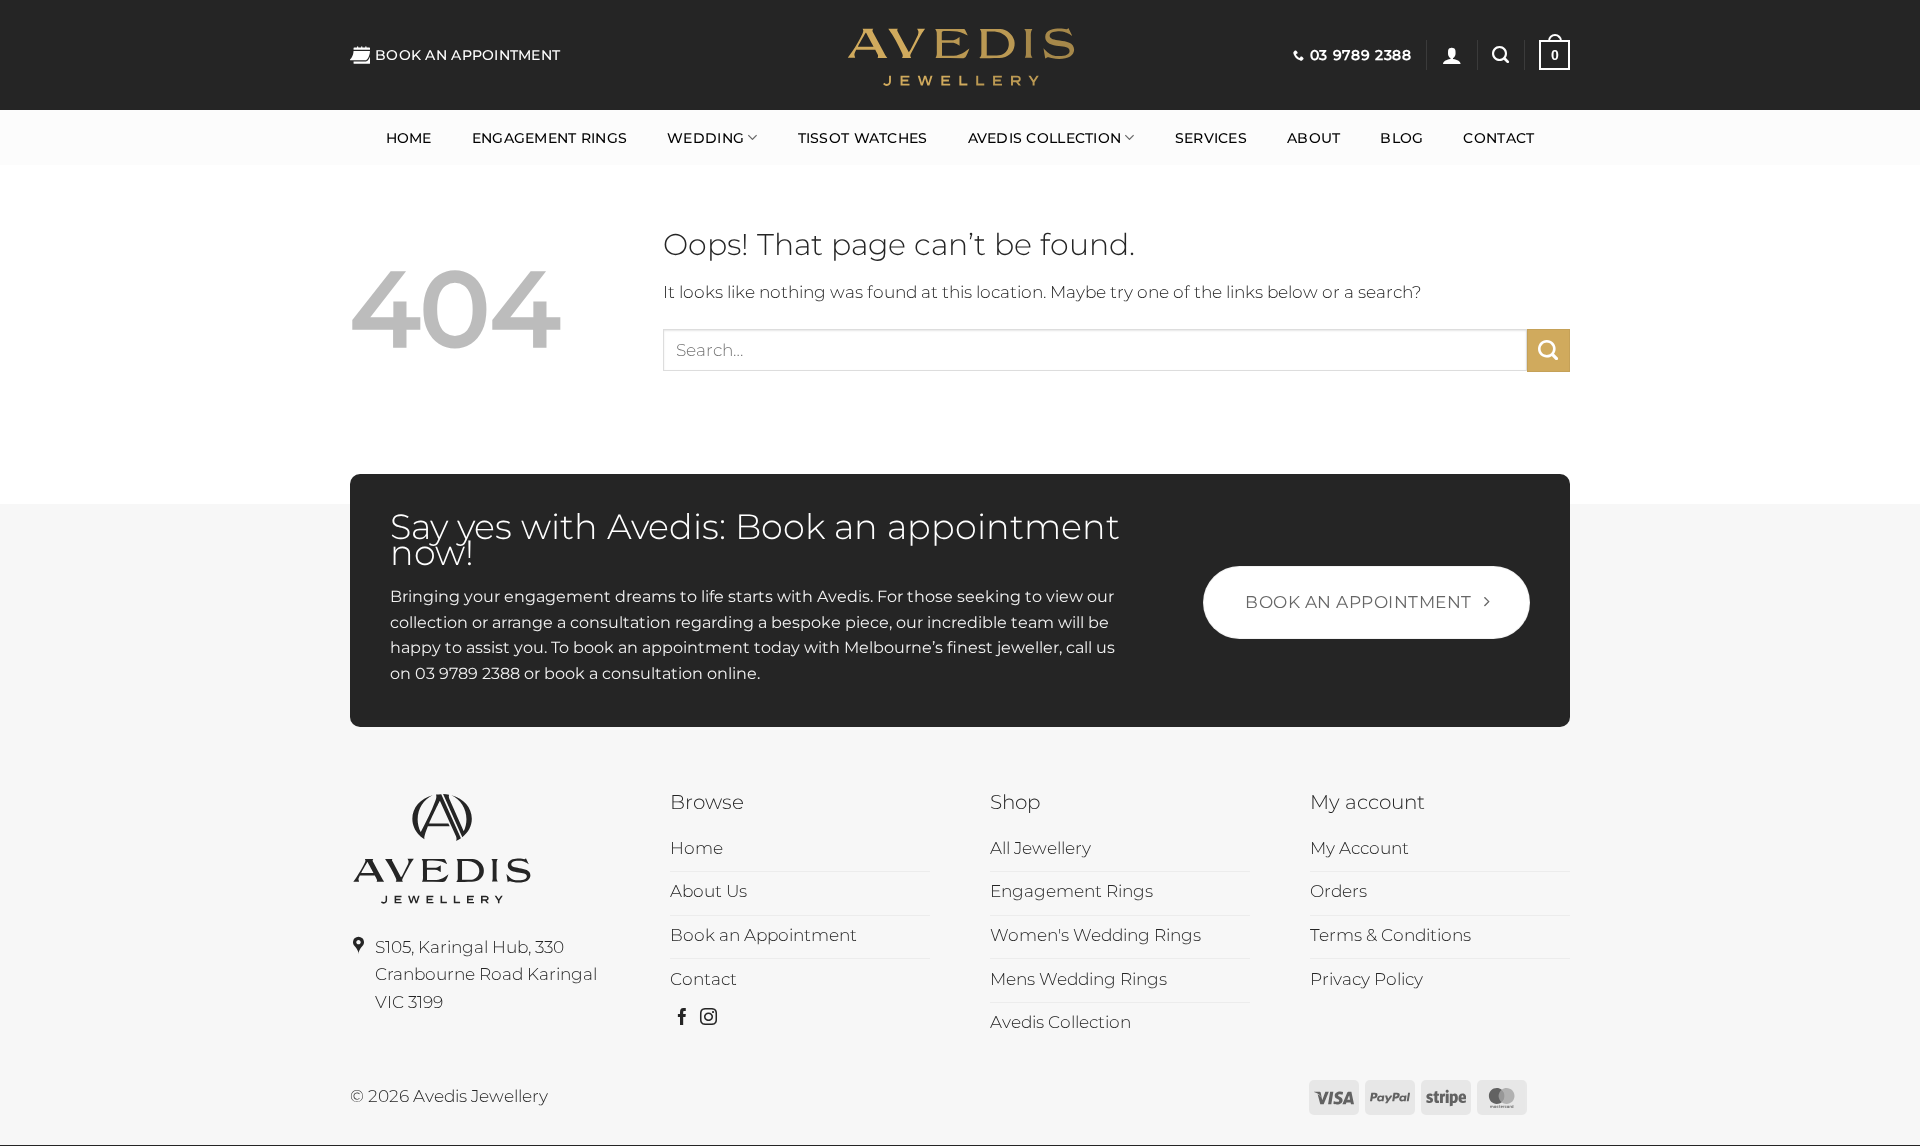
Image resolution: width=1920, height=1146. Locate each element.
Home (409, 138)
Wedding (705, 138)
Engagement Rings (549, 138)
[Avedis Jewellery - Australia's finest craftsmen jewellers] (960, 55)
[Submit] (1548, 350)
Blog (1401, 138)
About (1313, 138)
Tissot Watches (863, 138)
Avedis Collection (1045, 138)
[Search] (1500, 55)
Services (1211, 138)
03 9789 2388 (467, 673)
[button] (1452, 55)
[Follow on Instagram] (708, 1018)
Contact (1498, 138)
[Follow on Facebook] (682, 1018)
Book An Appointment (467, 55)
